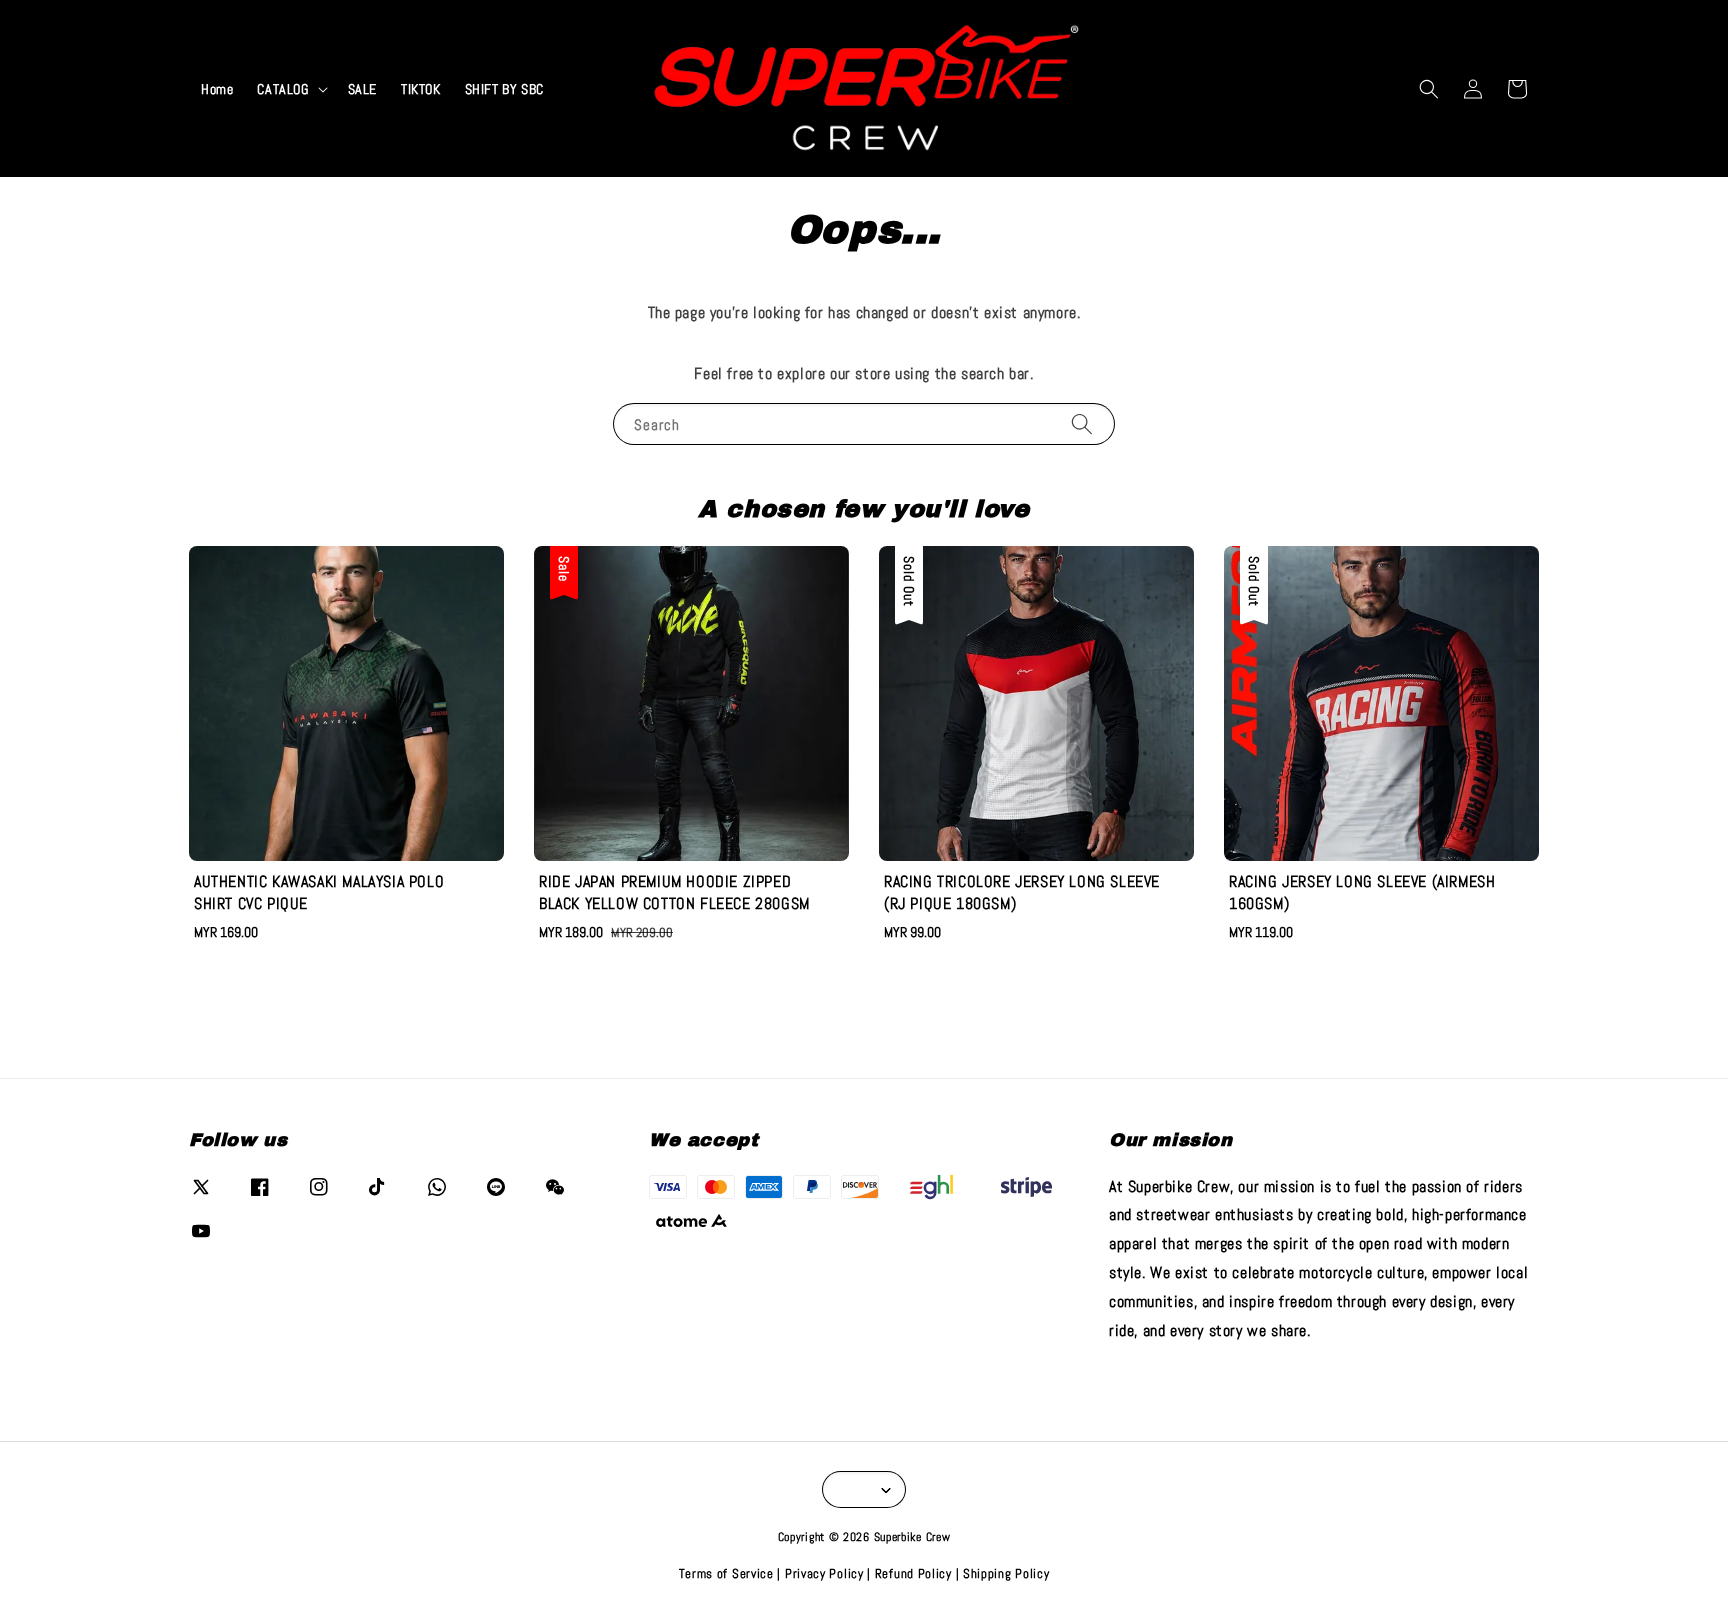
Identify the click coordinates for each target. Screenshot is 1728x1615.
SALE (362, 89)
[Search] (1082, 423)
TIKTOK (421, 89)
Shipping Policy (1006, 1573)
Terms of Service (726, 1573)
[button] (1429, 89)
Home (217, 89)
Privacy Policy (824, 1573)
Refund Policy (913, 1573)
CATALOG (282, 89)
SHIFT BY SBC (504, 89)
